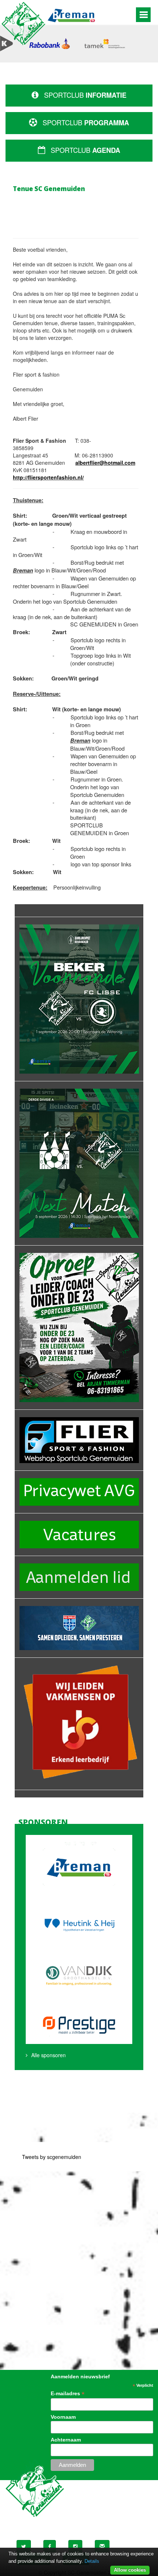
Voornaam (63, 2417)
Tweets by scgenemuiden (52, 2157)
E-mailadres (68, 2394)
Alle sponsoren (49, 2055)
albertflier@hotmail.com (105, 463)
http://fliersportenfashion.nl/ (48, 477)
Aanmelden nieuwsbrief (80, 2376)
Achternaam (66, 2440)
